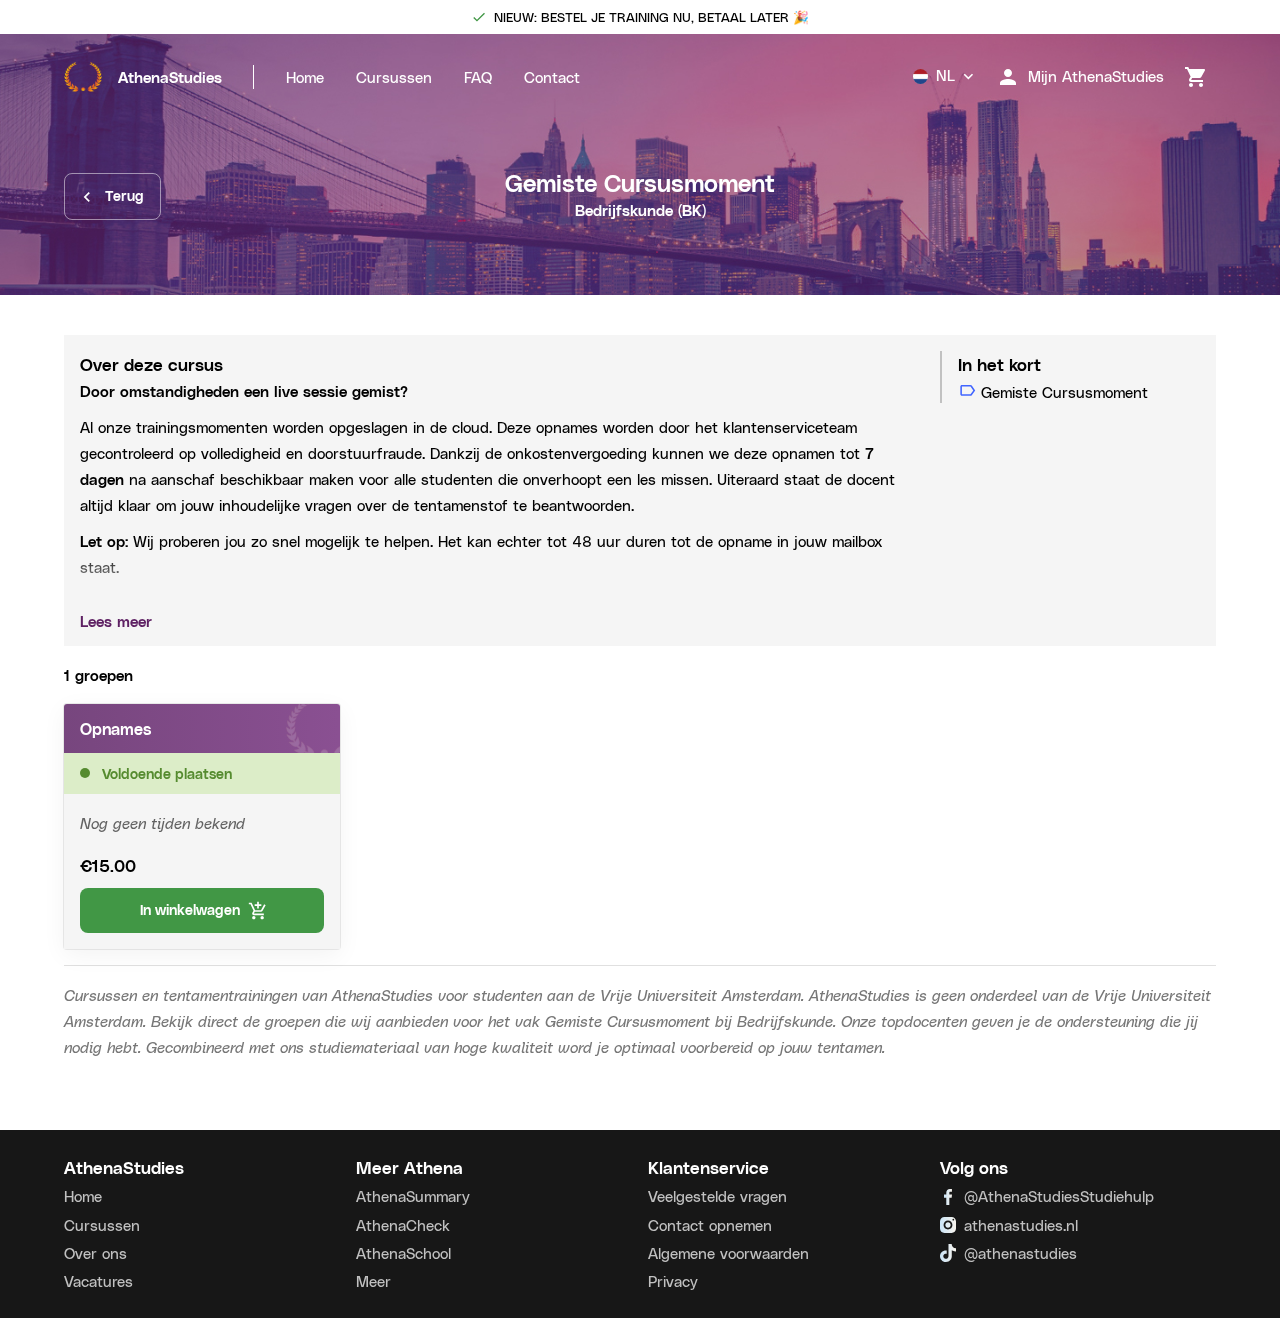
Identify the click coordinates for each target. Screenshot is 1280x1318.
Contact (552, 77)
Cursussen (394, 77)
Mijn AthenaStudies (1096, 76)
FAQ (478, 77)
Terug (124, 195)
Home (305, 77)
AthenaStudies (170, 77)
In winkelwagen (190, 909)
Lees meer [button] (116, 621)
